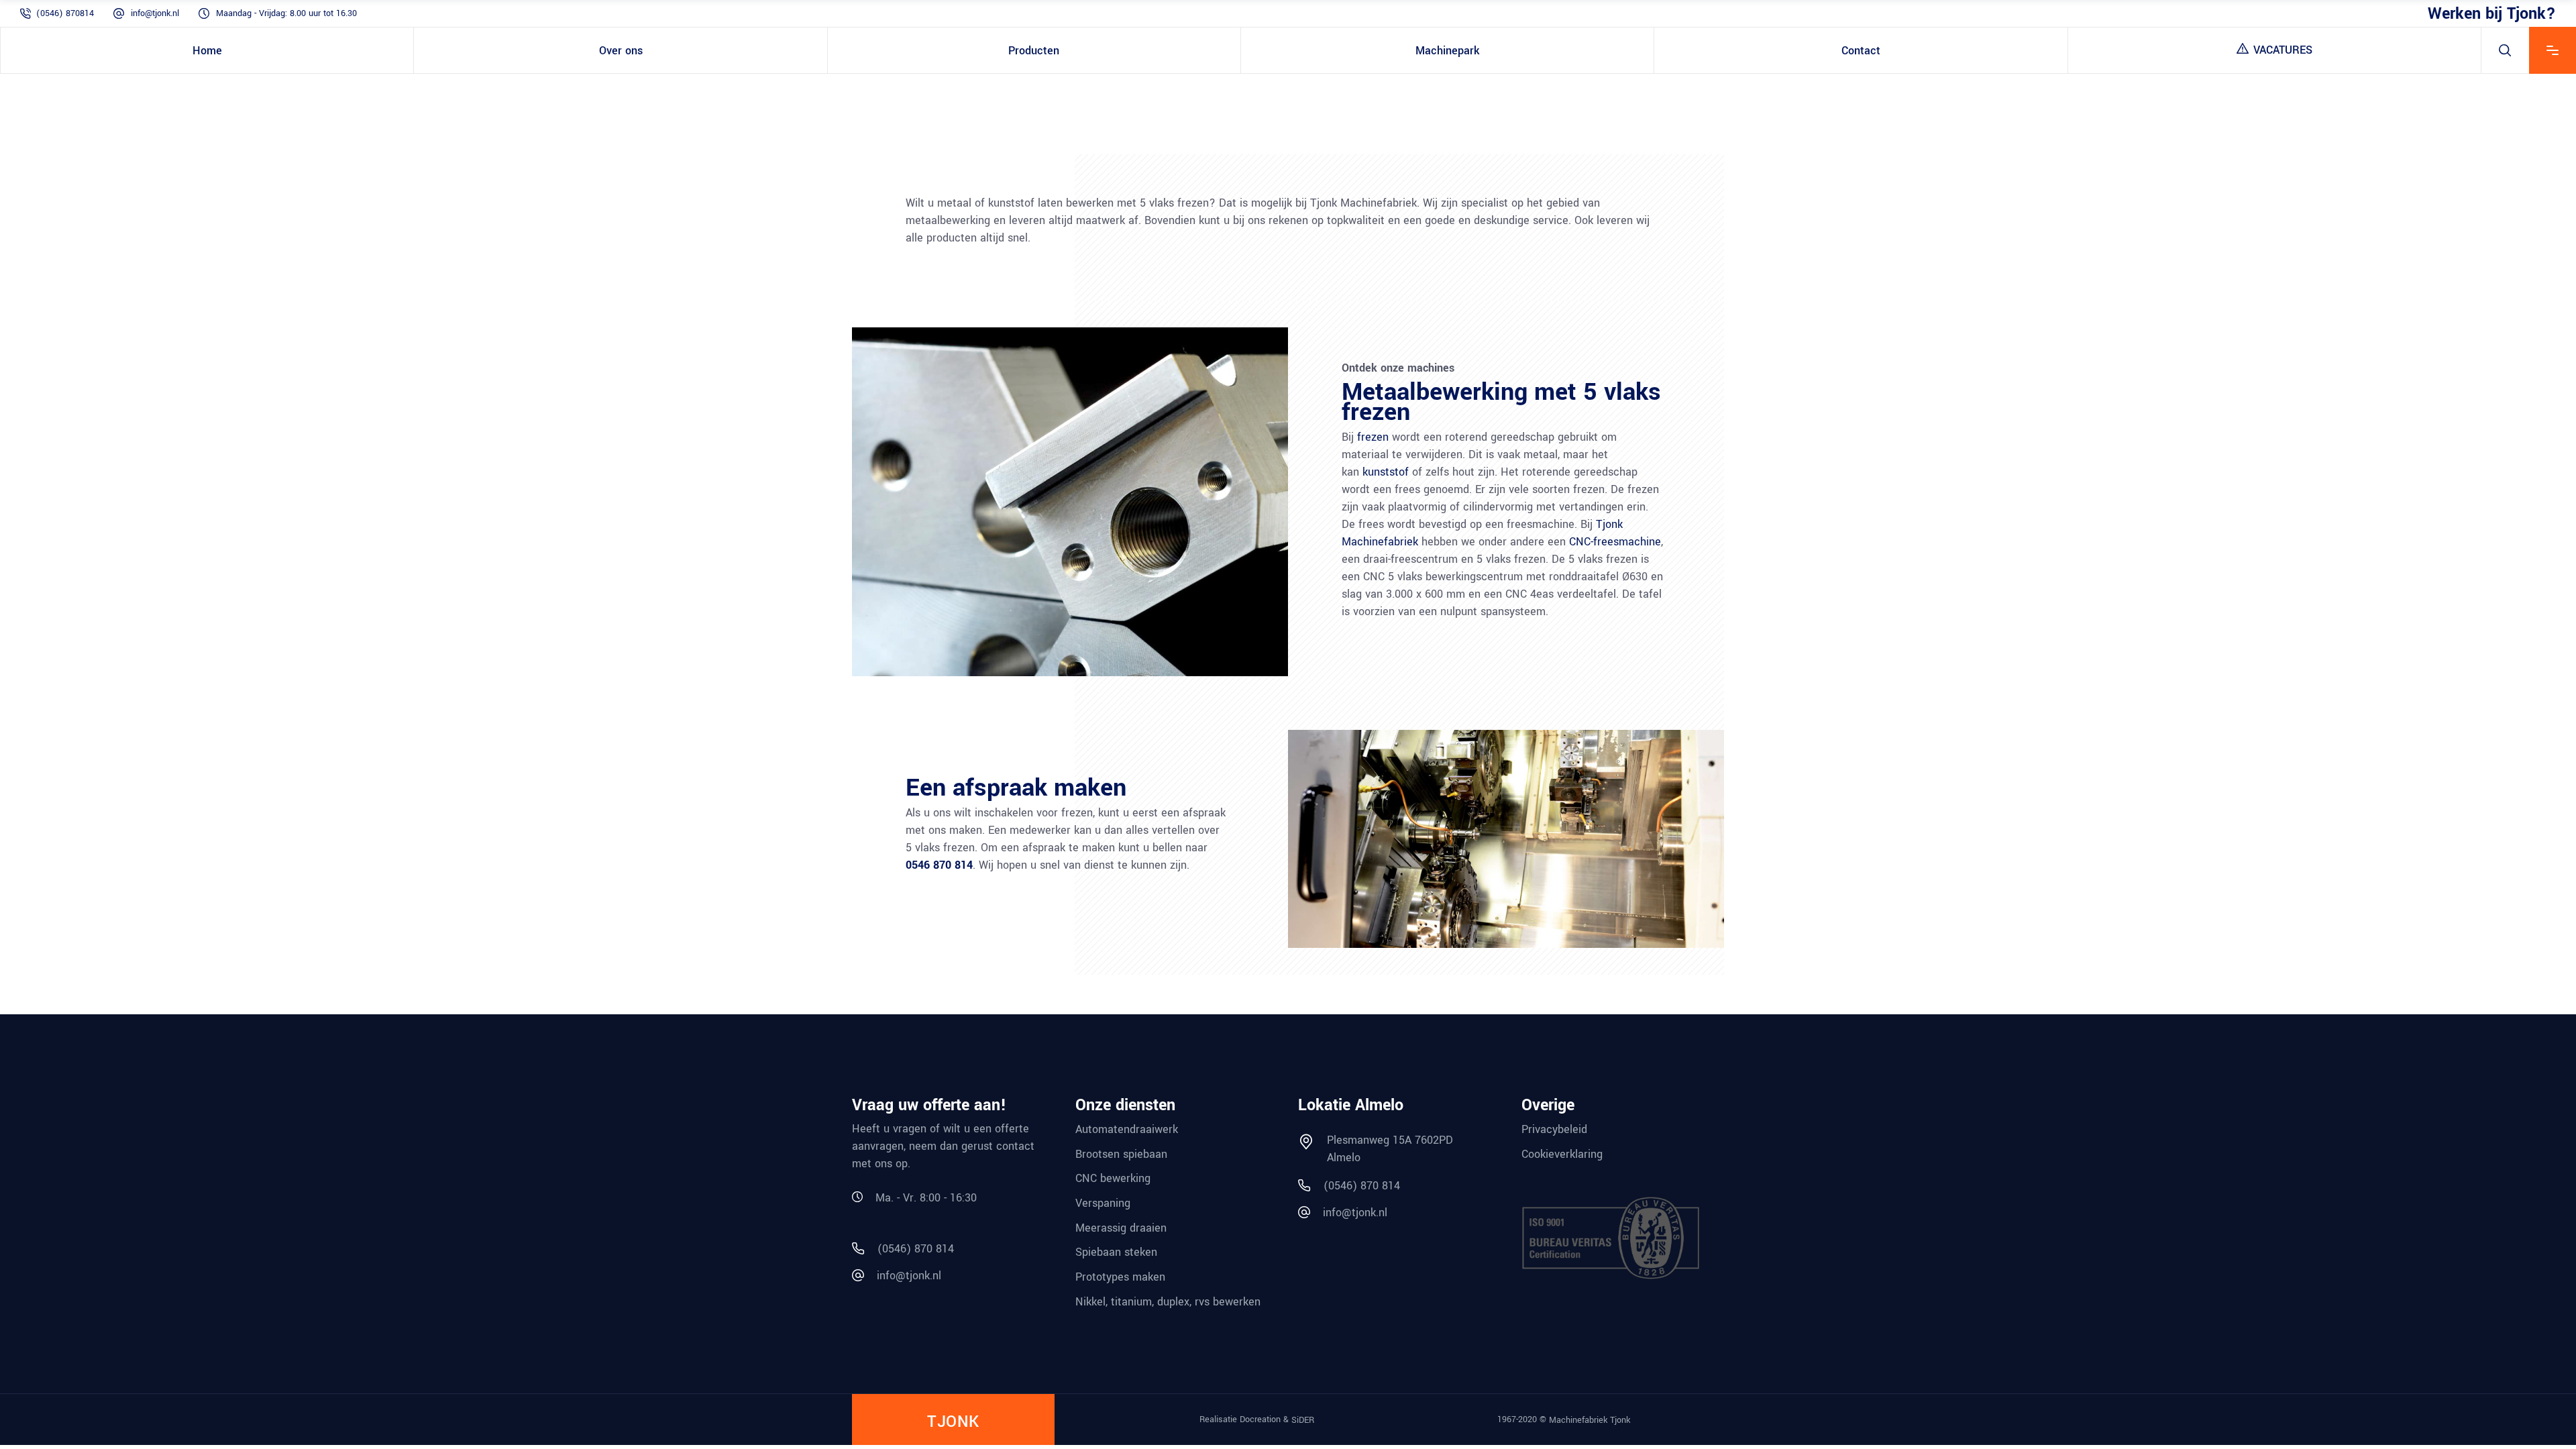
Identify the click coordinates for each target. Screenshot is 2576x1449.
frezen (1373, 437)
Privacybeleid (1554, 1129)
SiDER (1303, 1420)
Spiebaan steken (1116, 1252)
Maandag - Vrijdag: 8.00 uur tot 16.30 (286, 13)
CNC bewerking (1113, 1178)
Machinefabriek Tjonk (1590, 1420)
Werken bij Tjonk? (2492, 13)
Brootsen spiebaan (1121, 1153)
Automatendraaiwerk (1127, 1129)
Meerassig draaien (1121, 1227)
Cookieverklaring (1562, 1153)
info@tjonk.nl (155, 13)
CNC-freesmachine (1615, 542)
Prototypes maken (1120, 1277)
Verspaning (1103, 1203)
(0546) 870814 (65, 13)
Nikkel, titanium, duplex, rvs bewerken (1168, 1301)
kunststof (1386, 472)
